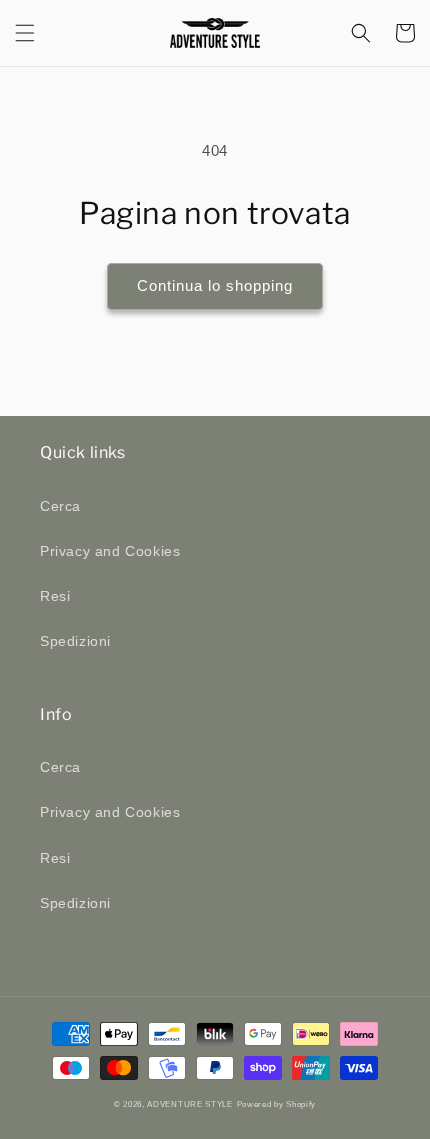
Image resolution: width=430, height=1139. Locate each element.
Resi (55, 596)
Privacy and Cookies (110, 551)
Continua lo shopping (215, 285)
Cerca (60, 506)
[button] (25, 33)
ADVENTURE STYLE (190, 1104)
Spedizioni (75, 641)
